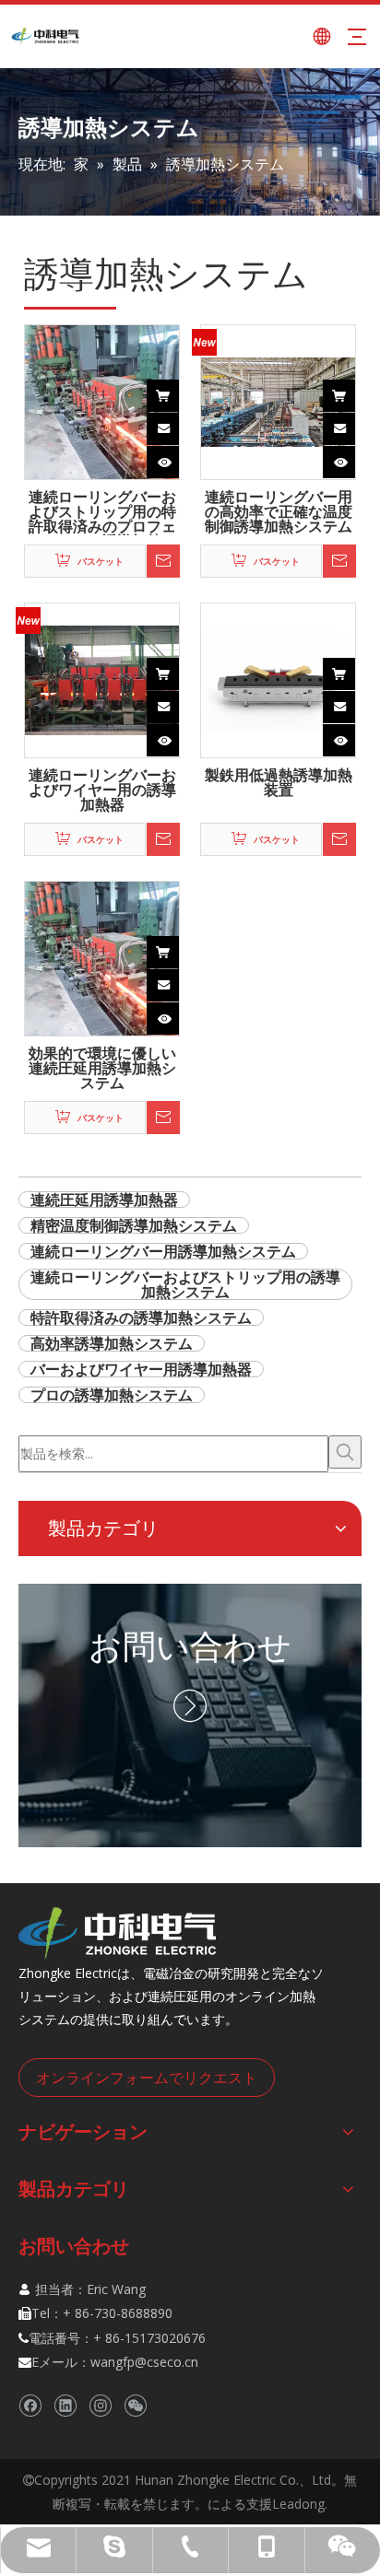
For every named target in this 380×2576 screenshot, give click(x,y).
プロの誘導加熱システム (112, 1395)
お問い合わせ (190, 1646)
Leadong (298, 2504)
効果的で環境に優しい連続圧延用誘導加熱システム (102, 1069)
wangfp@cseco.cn (144, 2362)
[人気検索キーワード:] (345, 1452)
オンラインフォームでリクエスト (147, 2078)
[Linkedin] (65, 2405)
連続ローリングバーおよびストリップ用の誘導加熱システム (185, 1284)
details (178, 457)
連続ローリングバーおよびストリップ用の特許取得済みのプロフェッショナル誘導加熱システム (102, 512)
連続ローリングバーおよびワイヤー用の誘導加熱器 (102, 790)
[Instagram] (100, 2405)
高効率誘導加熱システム (112, 1343)
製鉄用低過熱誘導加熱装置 (279, 784)
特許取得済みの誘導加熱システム (141, 1317)
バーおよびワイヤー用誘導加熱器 (141, 1369)
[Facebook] (30, 2405)
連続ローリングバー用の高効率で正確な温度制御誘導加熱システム (279, 512)
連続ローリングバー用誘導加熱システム (163, 1251)
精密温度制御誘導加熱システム (134, 1225)
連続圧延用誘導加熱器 (104, 1200)
